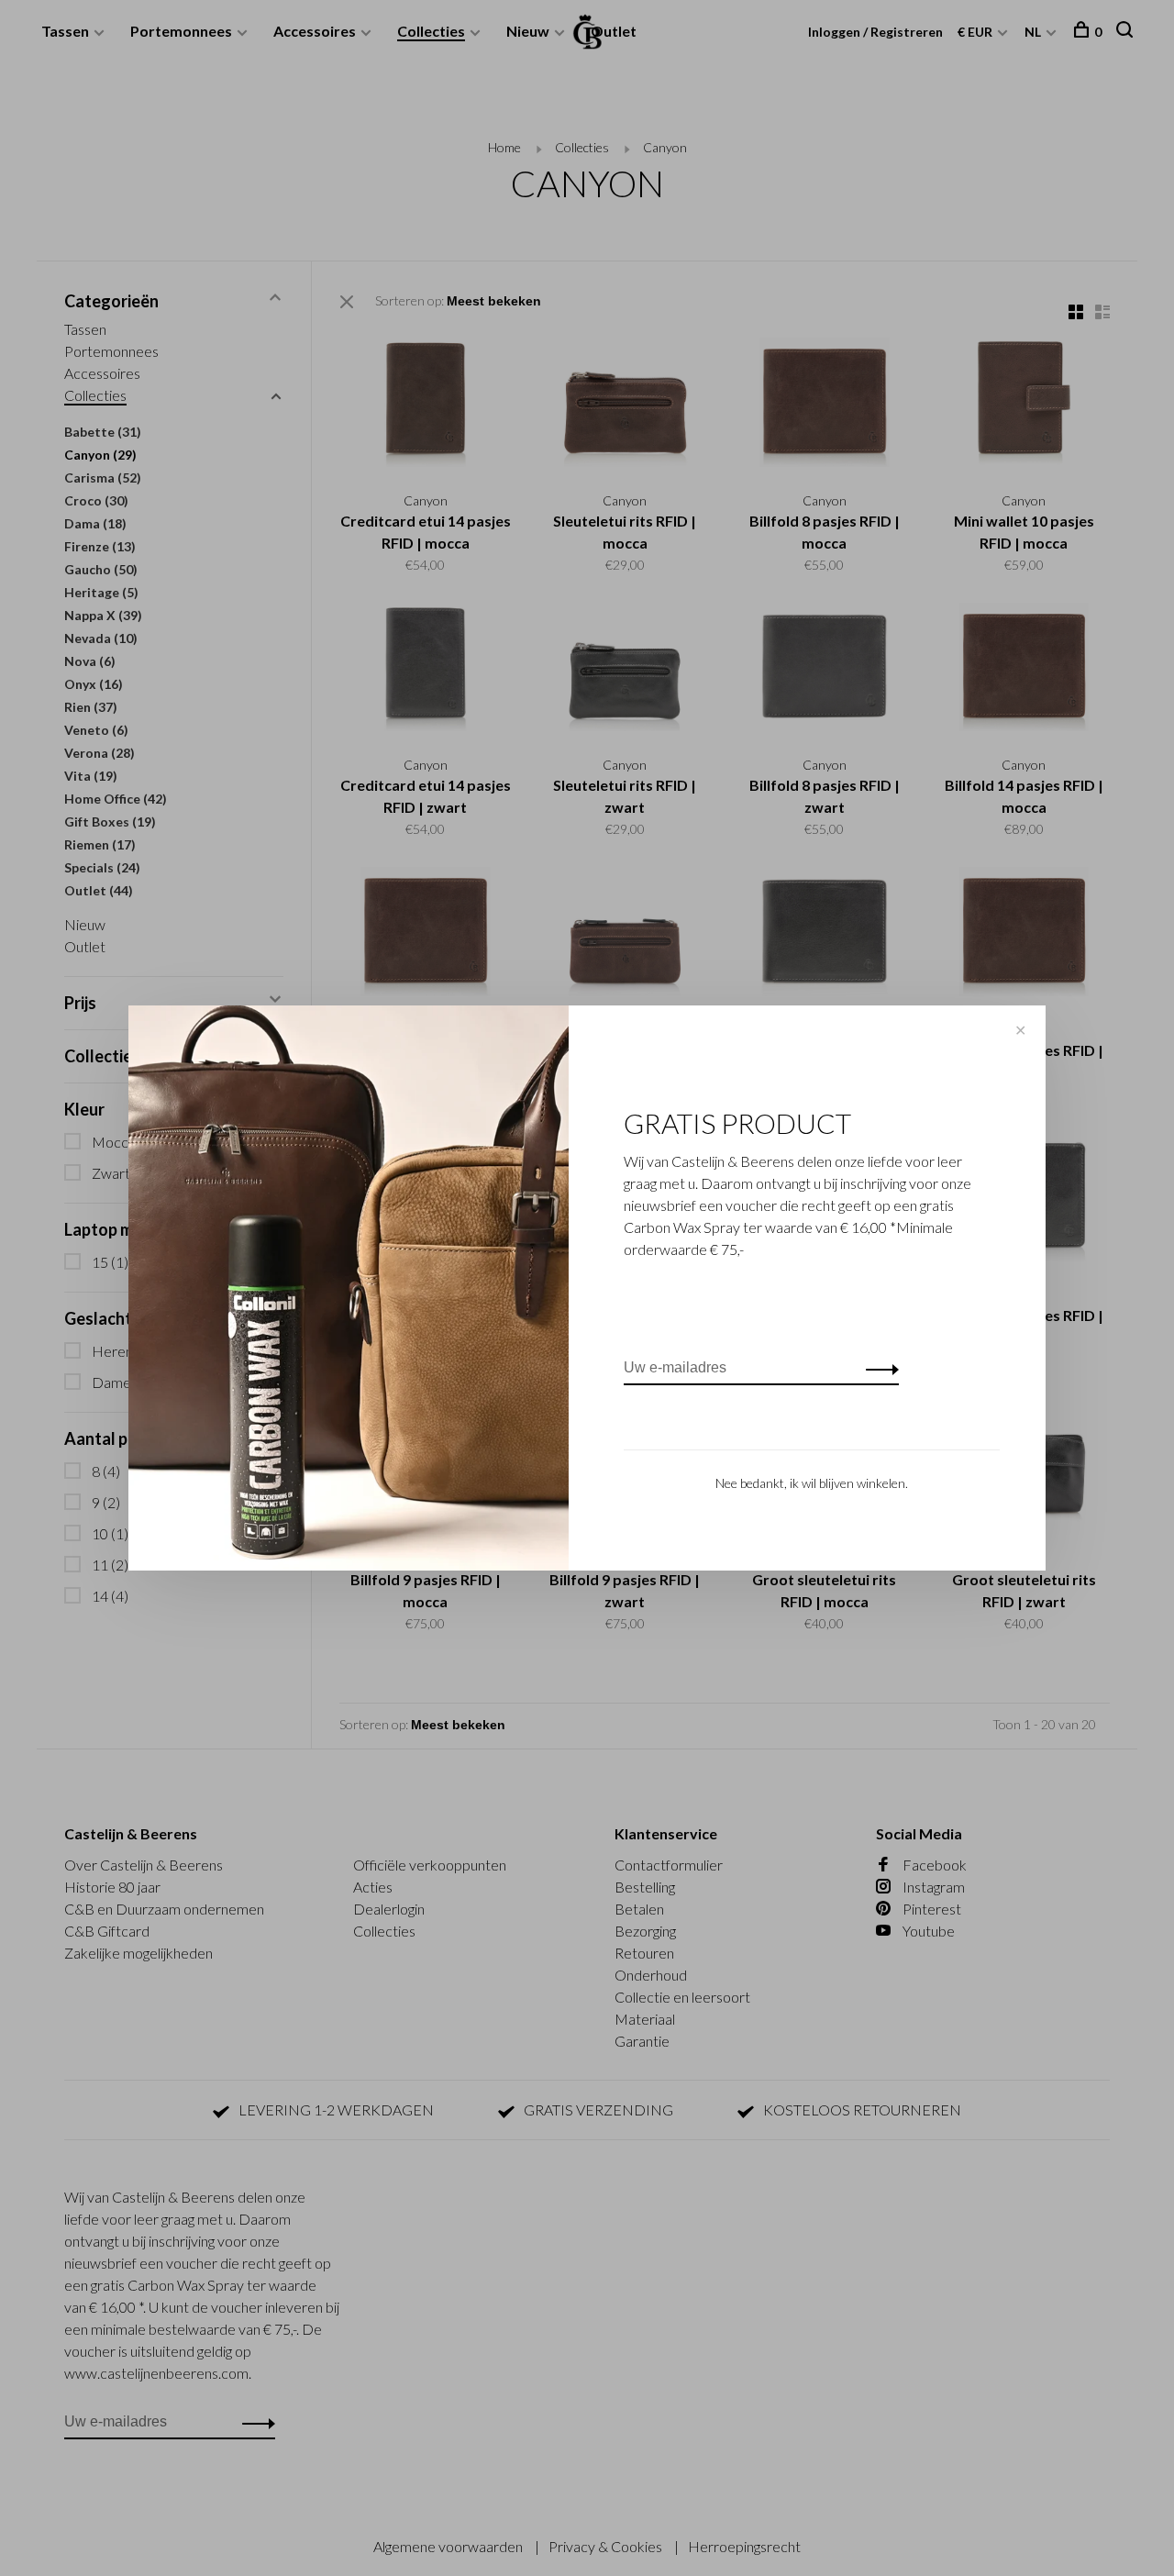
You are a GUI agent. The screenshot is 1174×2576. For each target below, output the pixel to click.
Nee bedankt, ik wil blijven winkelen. (812, 1483)
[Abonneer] (877, 1368)
